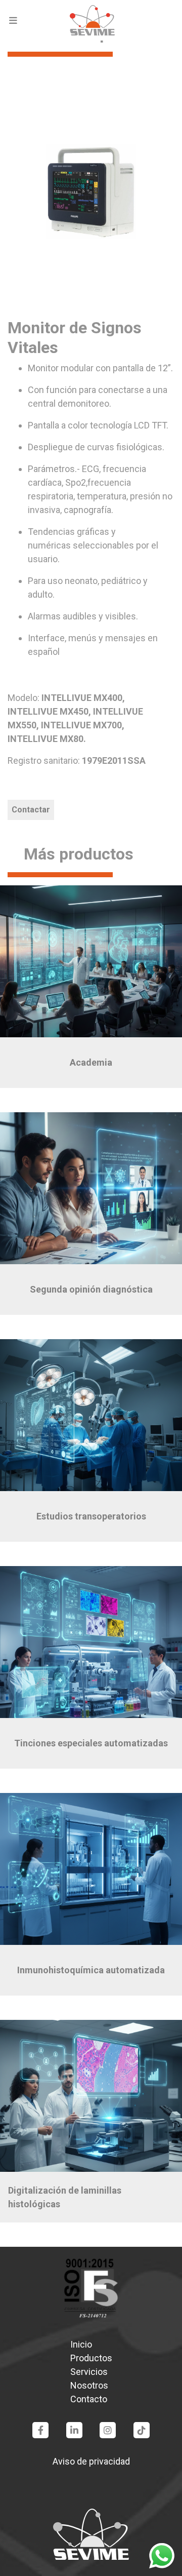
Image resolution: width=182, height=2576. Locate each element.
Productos (91, 2358)
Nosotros (89, 2385)
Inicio (81, 2344)
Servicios (89, 2372)
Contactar (31, 810)
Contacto (89, 2399)
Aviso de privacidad (91, 2461)
